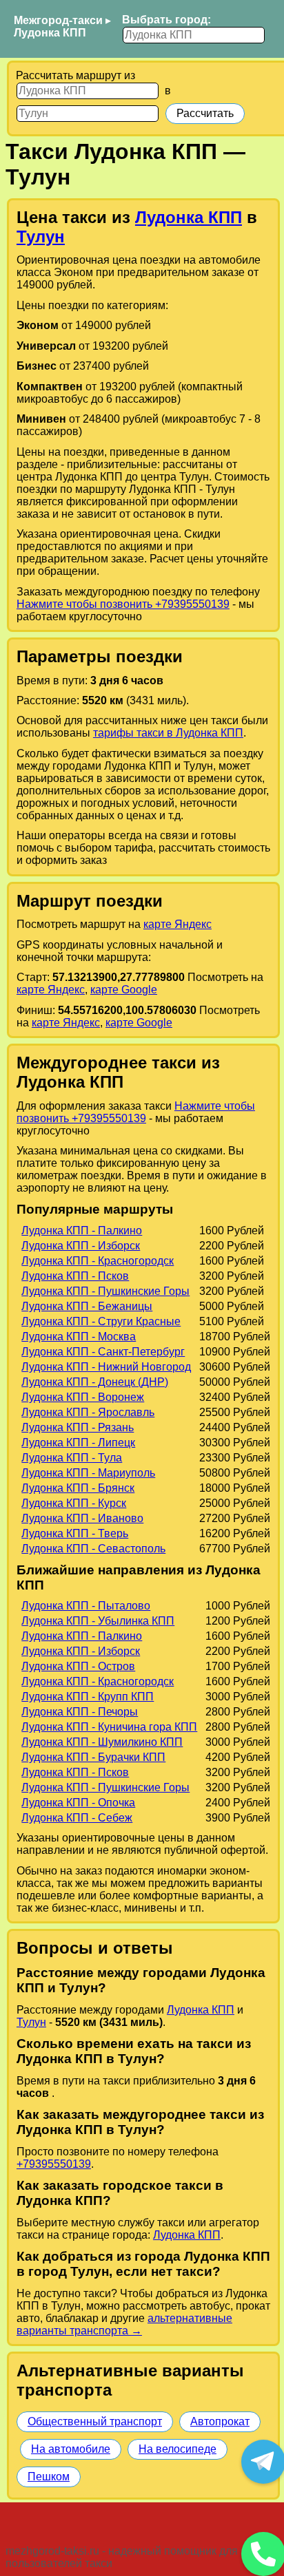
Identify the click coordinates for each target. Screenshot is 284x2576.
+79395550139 (54, 2164)
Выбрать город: (166, 20)
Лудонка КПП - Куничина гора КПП (109, 1727)
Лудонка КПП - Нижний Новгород (106, 1367)
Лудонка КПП (50, 33)
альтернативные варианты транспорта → (124, 2324)
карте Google (124, 990)
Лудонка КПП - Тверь (75, 1533)
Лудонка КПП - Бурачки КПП (93, 1757)
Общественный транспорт (95, 2421)
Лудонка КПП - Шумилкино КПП (102, 1742)
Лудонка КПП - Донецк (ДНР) (95, 1382)
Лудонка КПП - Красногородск (98, 1261)
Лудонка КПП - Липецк (78, 1443)
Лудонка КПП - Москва (79, 1337)
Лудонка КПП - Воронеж (83, 1397)
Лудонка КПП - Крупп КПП (88, 1697)
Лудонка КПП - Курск (74, 1503)
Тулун (41, 236)
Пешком (49, 2477)
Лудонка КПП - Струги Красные (101, 1321)
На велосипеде (177, 2449)
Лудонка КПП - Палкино (82, 1231)
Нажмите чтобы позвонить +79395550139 (123, 604)
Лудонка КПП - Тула (72, 1458)
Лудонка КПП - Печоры (80, 1712)
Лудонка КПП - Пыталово (86, 1606)
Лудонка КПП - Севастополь (93, 1549)
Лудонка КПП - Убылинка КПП (98, 1621)
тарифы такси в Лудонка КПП (168, 733)
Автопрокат (220, 2421)
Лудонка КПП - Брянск (78, 1488)
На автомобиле (71, 2449)
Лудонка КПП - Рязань (78, 1427)
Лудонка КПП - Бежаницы (87, 1306)
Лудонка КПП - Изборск (81, 1246)
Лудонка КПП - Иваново (82, 1518)
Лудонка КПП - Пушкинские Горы (105, 1291)
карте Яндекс (177, 924)
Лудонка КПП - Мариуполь (88, 1473)
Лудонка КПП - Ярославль (88, 1412)
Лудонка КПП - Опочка (78, 1803)
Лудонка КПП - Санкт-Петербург (103, 1352)
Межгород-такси (58, 20)
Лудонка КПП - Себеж (77, 1818)
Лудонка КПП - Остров (78, 1666)
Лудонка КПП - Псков (75, 1276)
